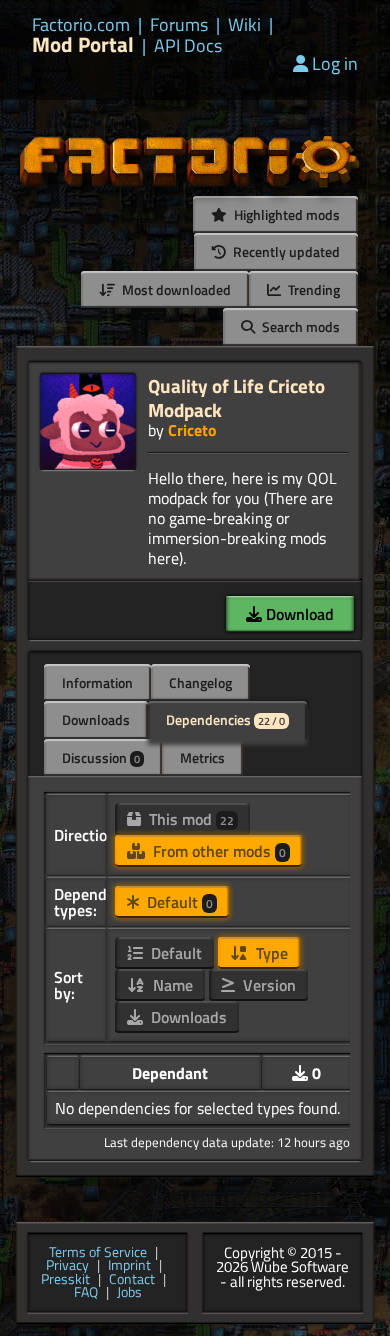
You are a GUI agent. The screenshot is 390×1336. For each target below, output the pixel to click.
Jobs (129, 1293)
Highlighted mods (285, 214)
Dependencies (225, 719)
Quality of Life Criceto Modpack (236, 397)
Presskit (65, 1280)
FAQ (86, 1293)
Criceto (192, 430)
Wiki (244, 25)
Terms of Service (98, 1253)
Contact (132, 1280)
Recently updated (285, 251)
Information (97, 682)
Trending (312, 289)
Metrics (202, 757)
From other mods (217, 851)
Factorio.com (81, 25)
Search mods (299, 326)
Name (171, 985)
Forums (179, 25)
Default (178, 902)
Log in (335, 63)
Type (270, 953)
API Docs (188, 46)
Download (298, 614)
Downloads (96, 719)
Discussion (101, 757)
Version (267, 985)
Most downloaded (175, 289)
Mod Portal (83, 44)
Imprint (129, 1266)
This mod (189, 819)
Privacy (67, 1266)
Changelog (200, 682)
